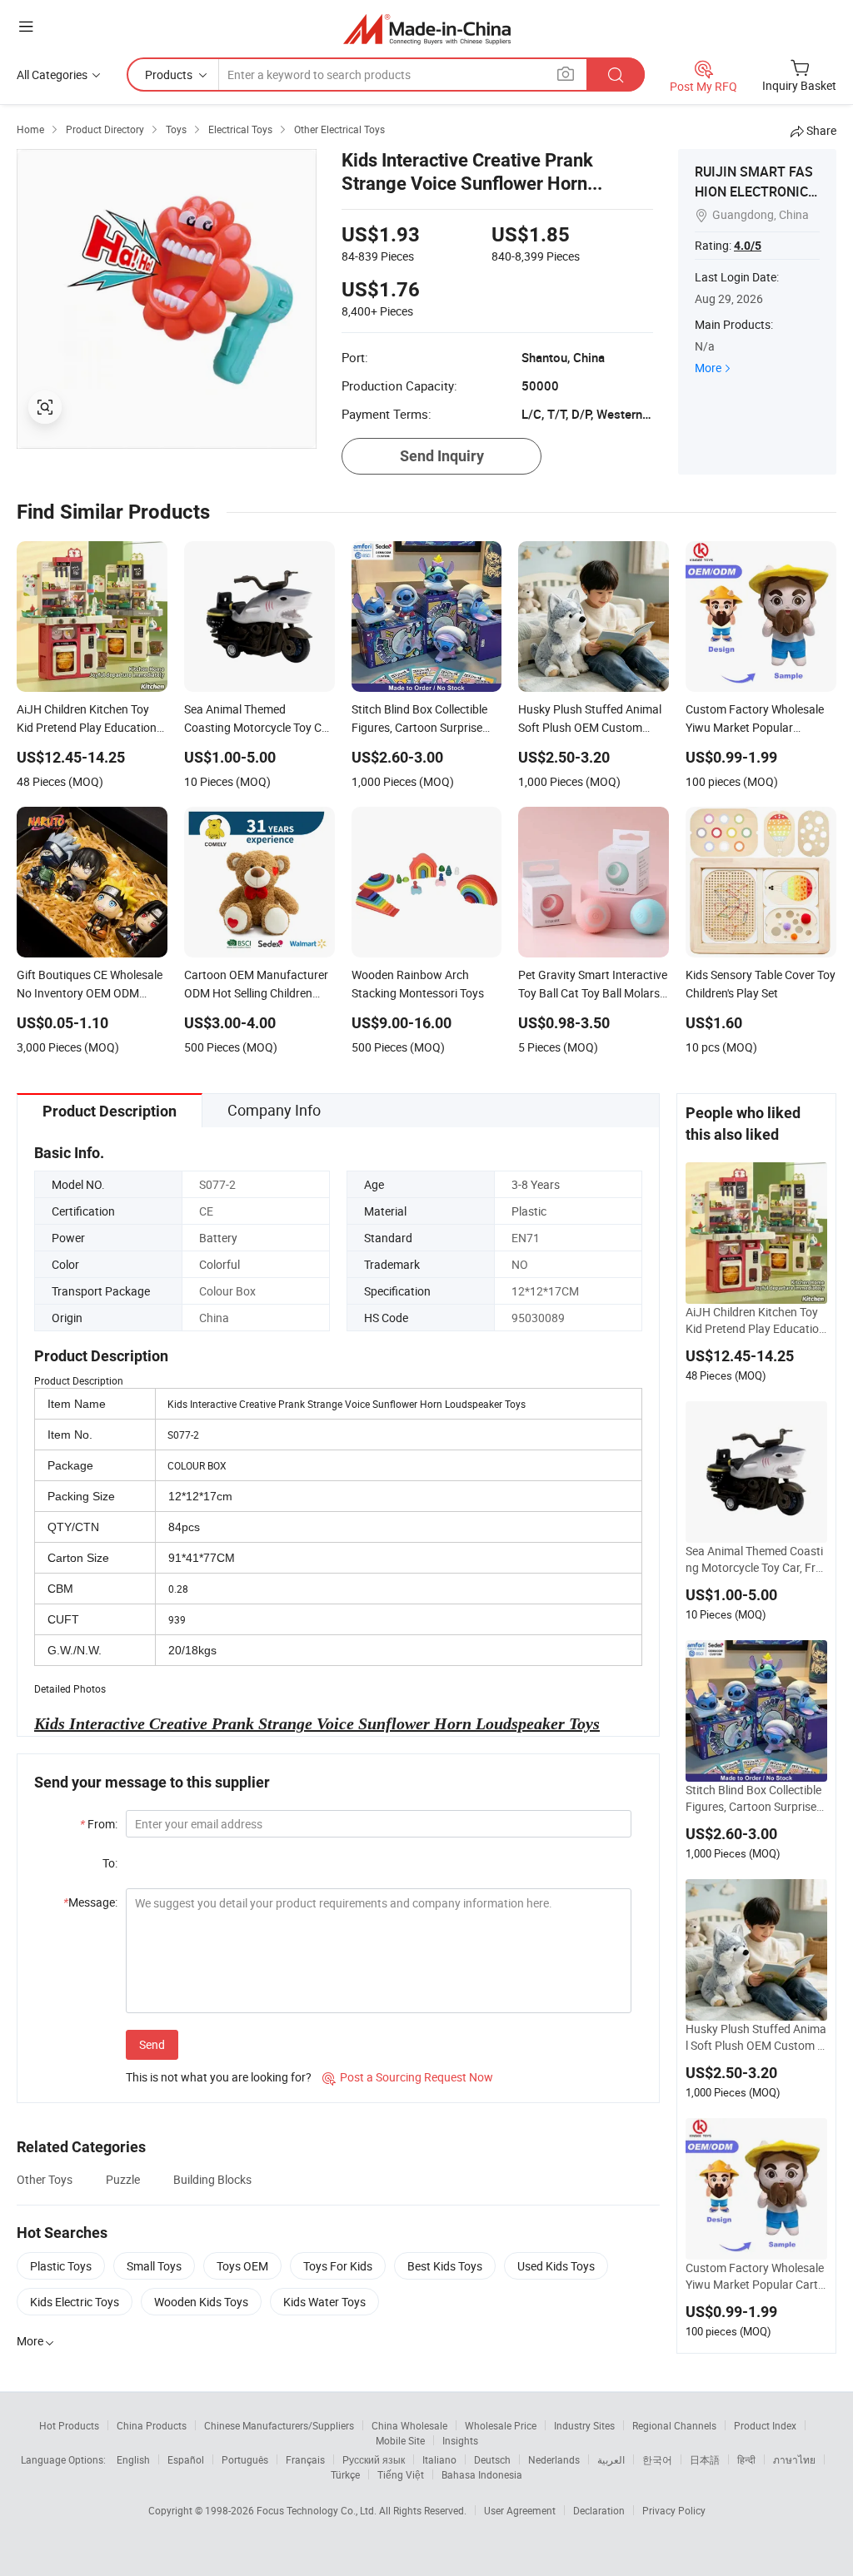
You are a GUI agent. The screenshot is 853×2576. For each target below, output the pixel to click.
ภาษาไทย (794, 2459)
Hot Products (69, 2425)
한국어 (657, 2459)
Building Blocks (212, 2179)
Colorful (219, 1264)
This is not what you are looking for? (219, 2077)
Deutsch (492, 2459)
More (708, 368)
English (133, 2459)
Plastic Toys (61, 2266)
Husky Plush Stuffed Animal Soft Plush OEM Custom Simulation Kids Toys (756, 2037)
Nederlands (554, 2459)
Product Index (765, 2425)
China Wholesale (409, 2425)
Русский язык (374, 2459)
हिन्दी (746, 2459)
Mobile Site (400, 2440)
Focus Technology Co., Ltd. (318, 2510)
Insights (460, 2440)
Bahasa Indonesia (482, 2474)
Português (245, 2459)
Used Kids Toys (556, 2266)
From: (99, 1824)
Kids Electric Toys (75, 2302)
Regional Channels (674, 2425)
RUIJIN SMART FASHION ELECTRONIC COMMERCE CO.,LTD (757, 191)
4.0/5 (748, 246)
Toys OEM (242, 2266)
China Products (152, 2425)
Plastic (529, 1211)
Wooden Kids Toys (201, 2302)
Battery (218, 1238)
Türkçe (345, 2474)
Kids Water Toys (324, 2302)
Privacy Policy (674, 2510)
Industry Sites (584, 2425)
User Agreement (520, 2510)
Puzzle (123, 2179)
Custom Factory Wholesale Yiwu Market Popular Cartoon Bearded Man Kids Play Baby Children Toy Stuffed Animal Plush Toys (755, 2276)
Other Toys (45, 2179)
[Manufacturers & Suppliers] (427, 29)
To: (110, 1863)
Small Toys (154, 2266)
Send (152, 2044)
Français (305, 2459)
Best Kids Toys (445, 2266)
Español (186, 2459)
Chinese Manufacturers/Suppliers (279, 2425)
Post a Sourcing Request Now (408, 2077)
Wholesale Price (501, 2425)
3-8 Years (536, 1184)
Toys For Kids (338, 2266)
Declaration (599, 2510)
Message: (90, 1902)
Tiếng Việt (401, 2474)
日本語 (705, 2459)
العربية (611, 2459)
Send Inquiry (442, 456)
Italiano (439, 2459)
